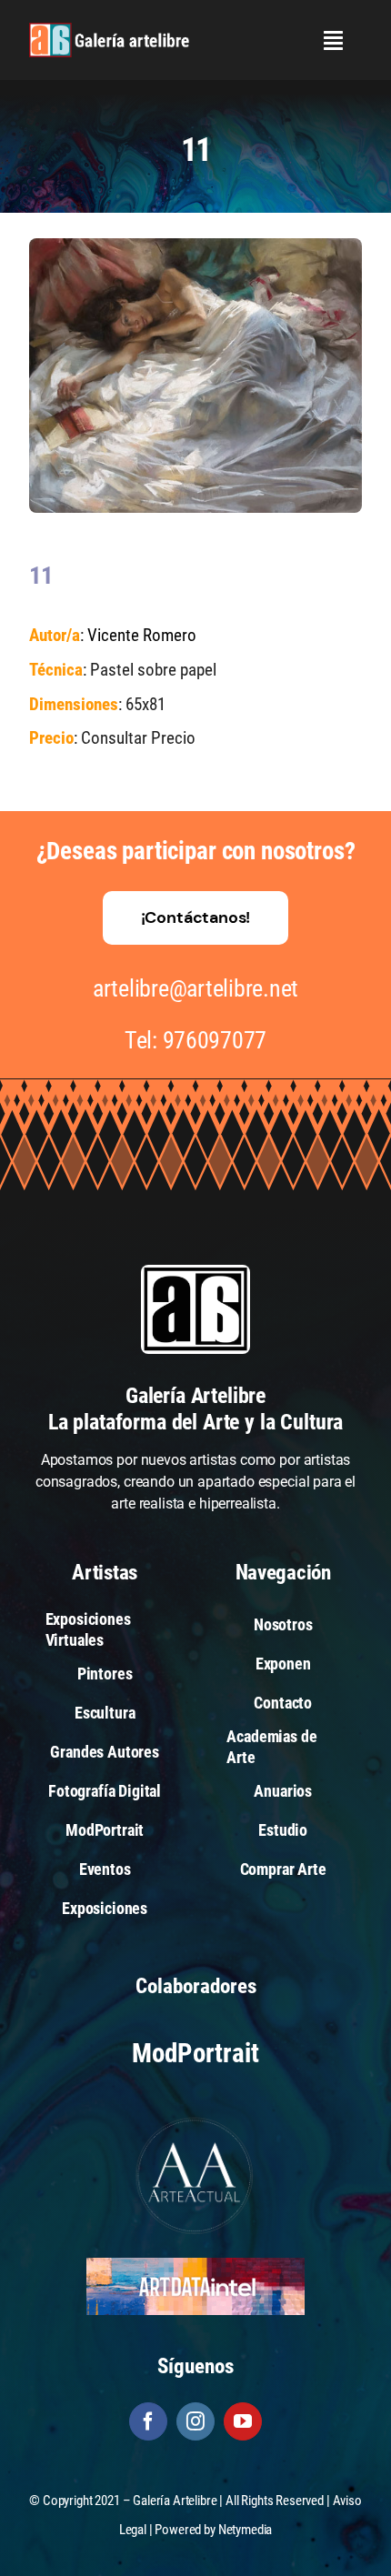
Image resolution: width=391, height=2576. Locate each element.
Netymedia (246, 2530)
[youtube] (243, 2421)
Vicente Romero (142, 635)
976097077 (215, 1040)
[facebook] (148, 2421)
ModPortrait (195, 2053)
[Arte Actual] (195, 2120)
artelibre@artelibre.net (195, 988)
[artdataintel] (195, 2265)
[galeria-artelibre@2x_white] (109, 30)
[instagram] (195, 2421)
